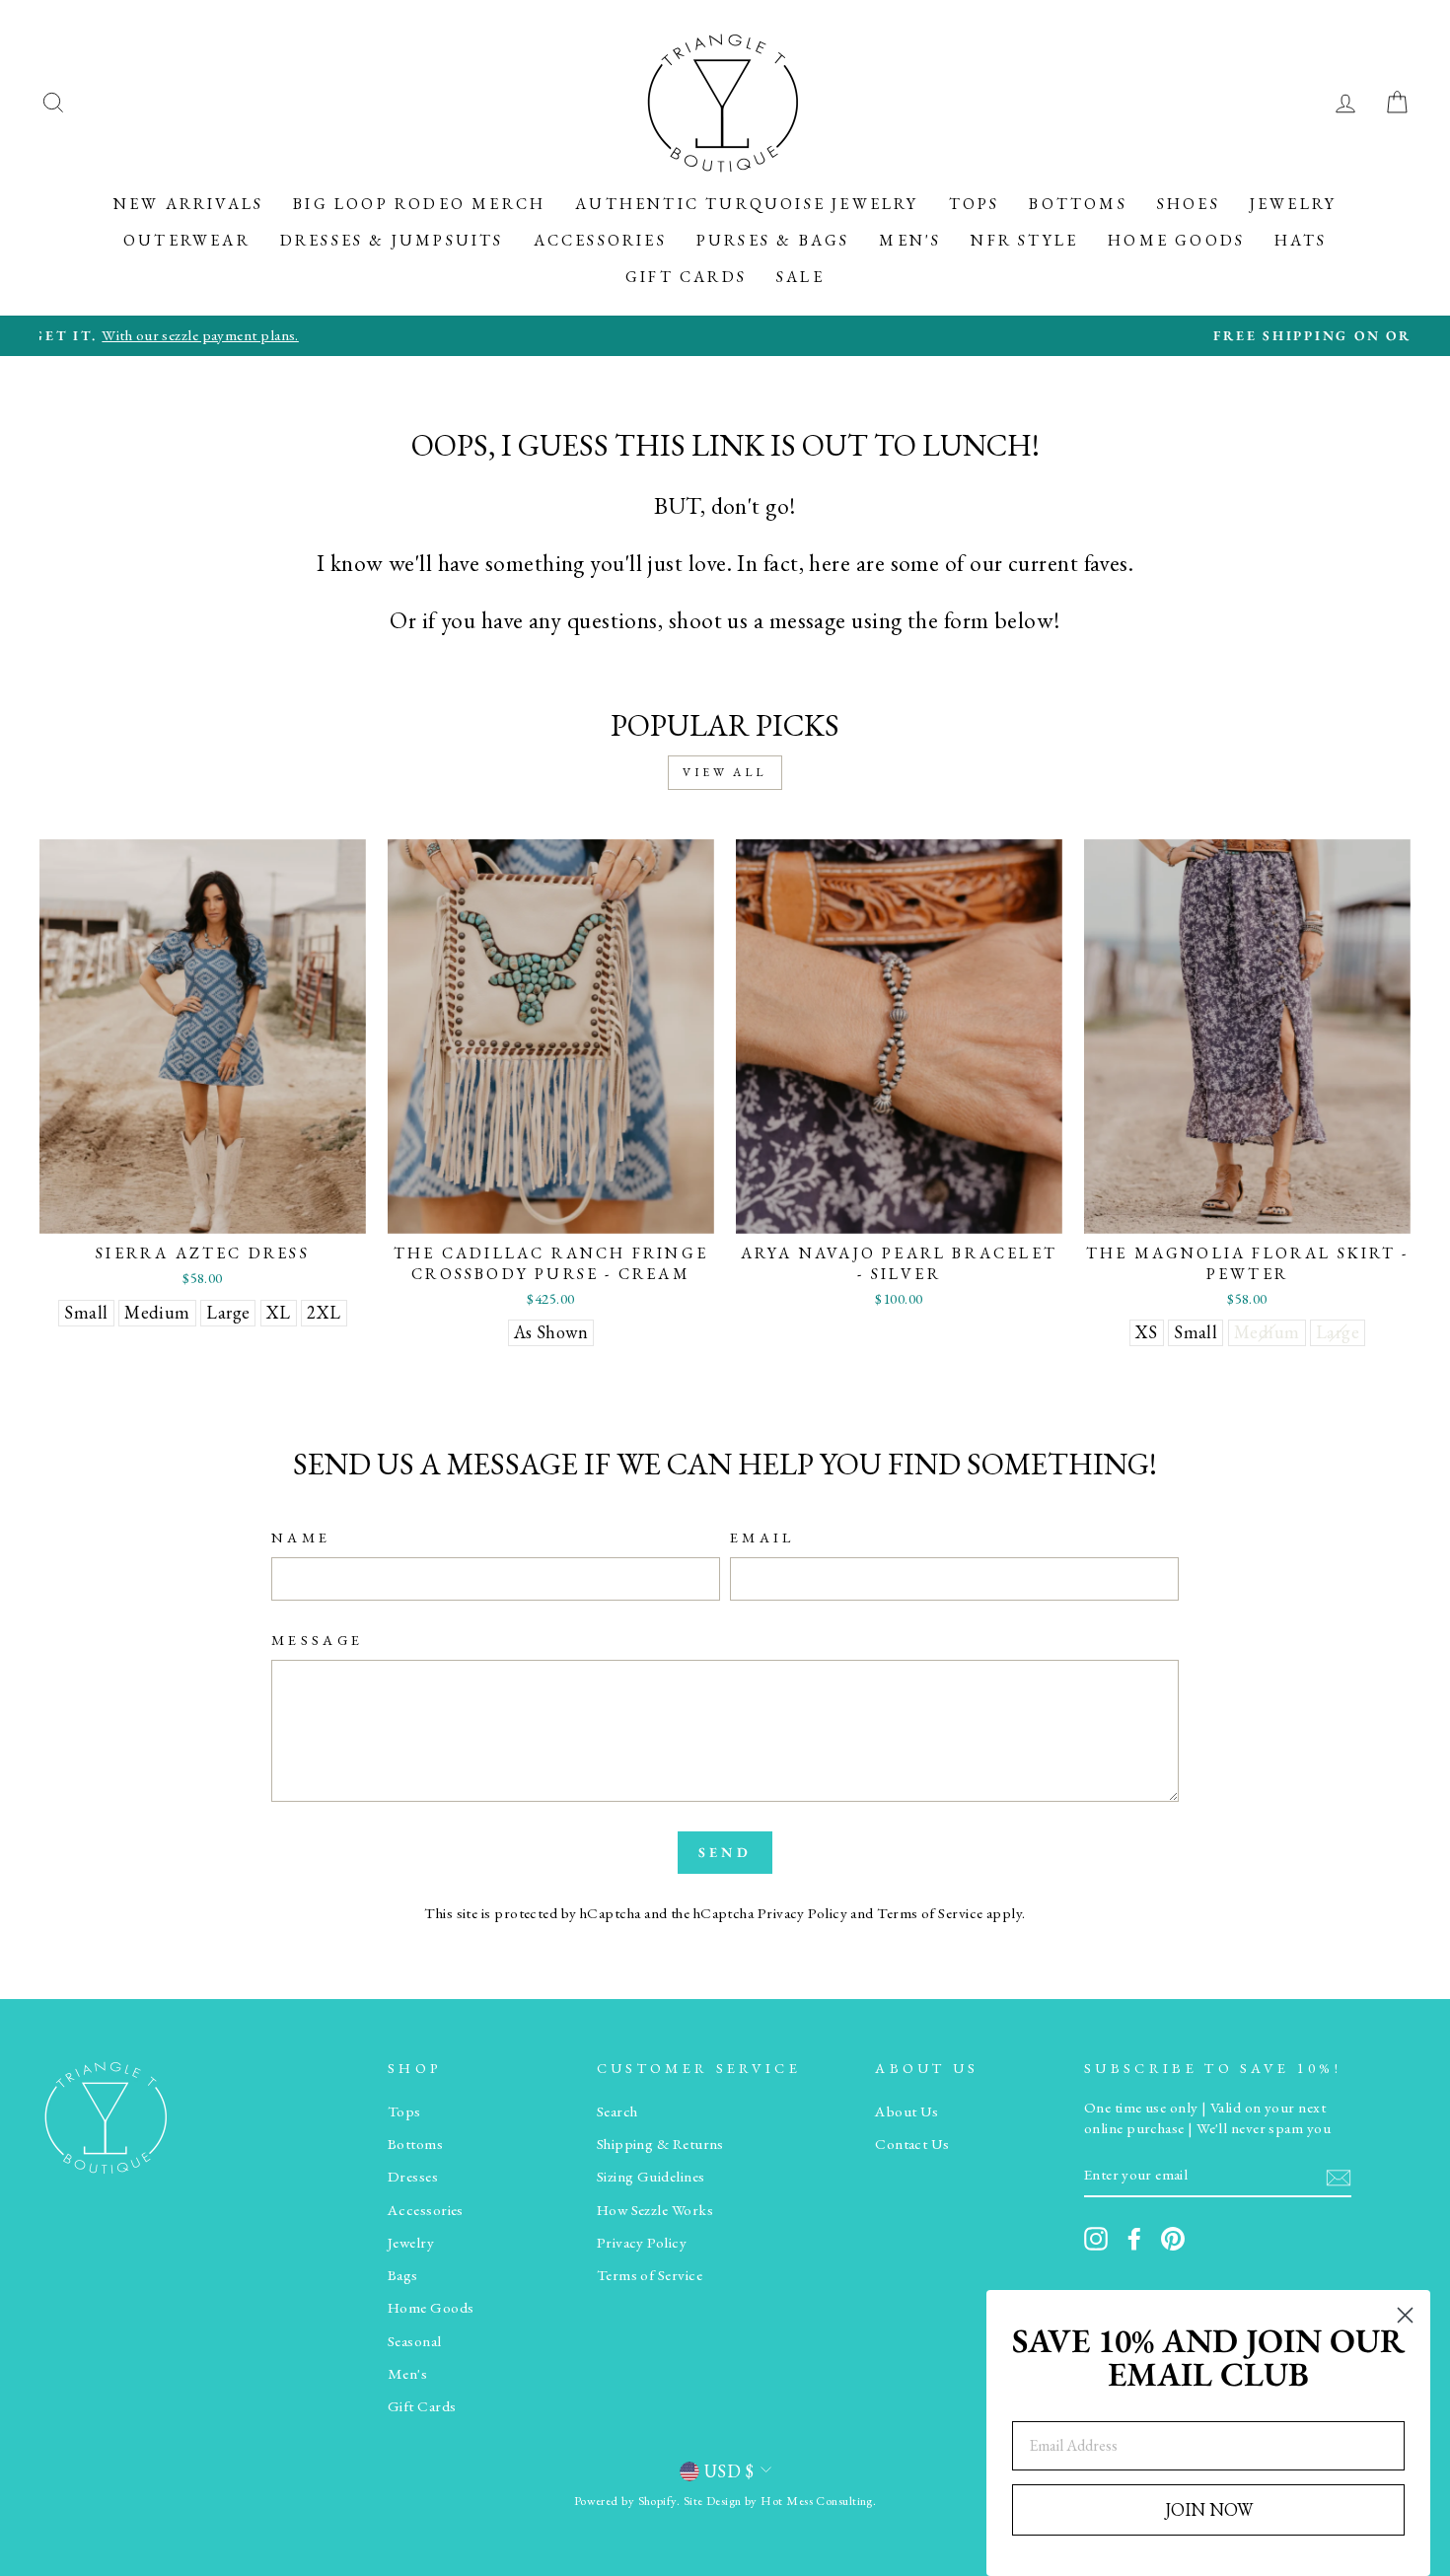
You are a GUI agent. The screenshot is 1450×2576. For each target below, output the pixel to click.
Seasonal (415, 2341)
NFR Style (1024, 240)
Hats (1301, 240)
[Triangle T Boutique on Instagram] (1096, 2239)
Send (725, 1852)
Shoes (1189, 204)
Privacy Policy (802, 1913)
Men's (910, 240)
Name (301, 1537)
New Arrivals (188, 204)
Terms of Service (930, 1913)
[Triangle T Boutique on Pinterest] (1173, 2239)
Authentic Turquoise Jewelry (747, 204)
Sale (800, 277)
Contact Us (912, 2144)
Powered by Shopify (625, 2501)
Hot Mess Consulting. (818, 2501)
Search (617, 2111)
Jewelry (1293, 204)
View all (725, 772)
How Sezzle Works (655, 2210)
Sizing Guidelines (651, 2177)
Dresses (413, 2177)
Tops (975, 204)
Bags (403, 2275)
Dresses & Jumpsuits (392, 240)
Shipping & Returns (660, 2144)
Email (762, 1537)
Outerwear (187, 240)
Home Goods (1176, 240)
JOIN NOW (1209, 2509)
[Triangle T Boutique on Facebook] (1134, 2239)
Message (317, 1640)
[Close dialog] (1405, 2315)
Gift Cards (686, 277)
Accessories (600, 240)
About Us (907, 2111)
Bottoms (1078, 204)
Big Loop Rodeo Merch (419, 204)
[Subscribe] (1339, 2176)
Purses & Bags (773, 240)
